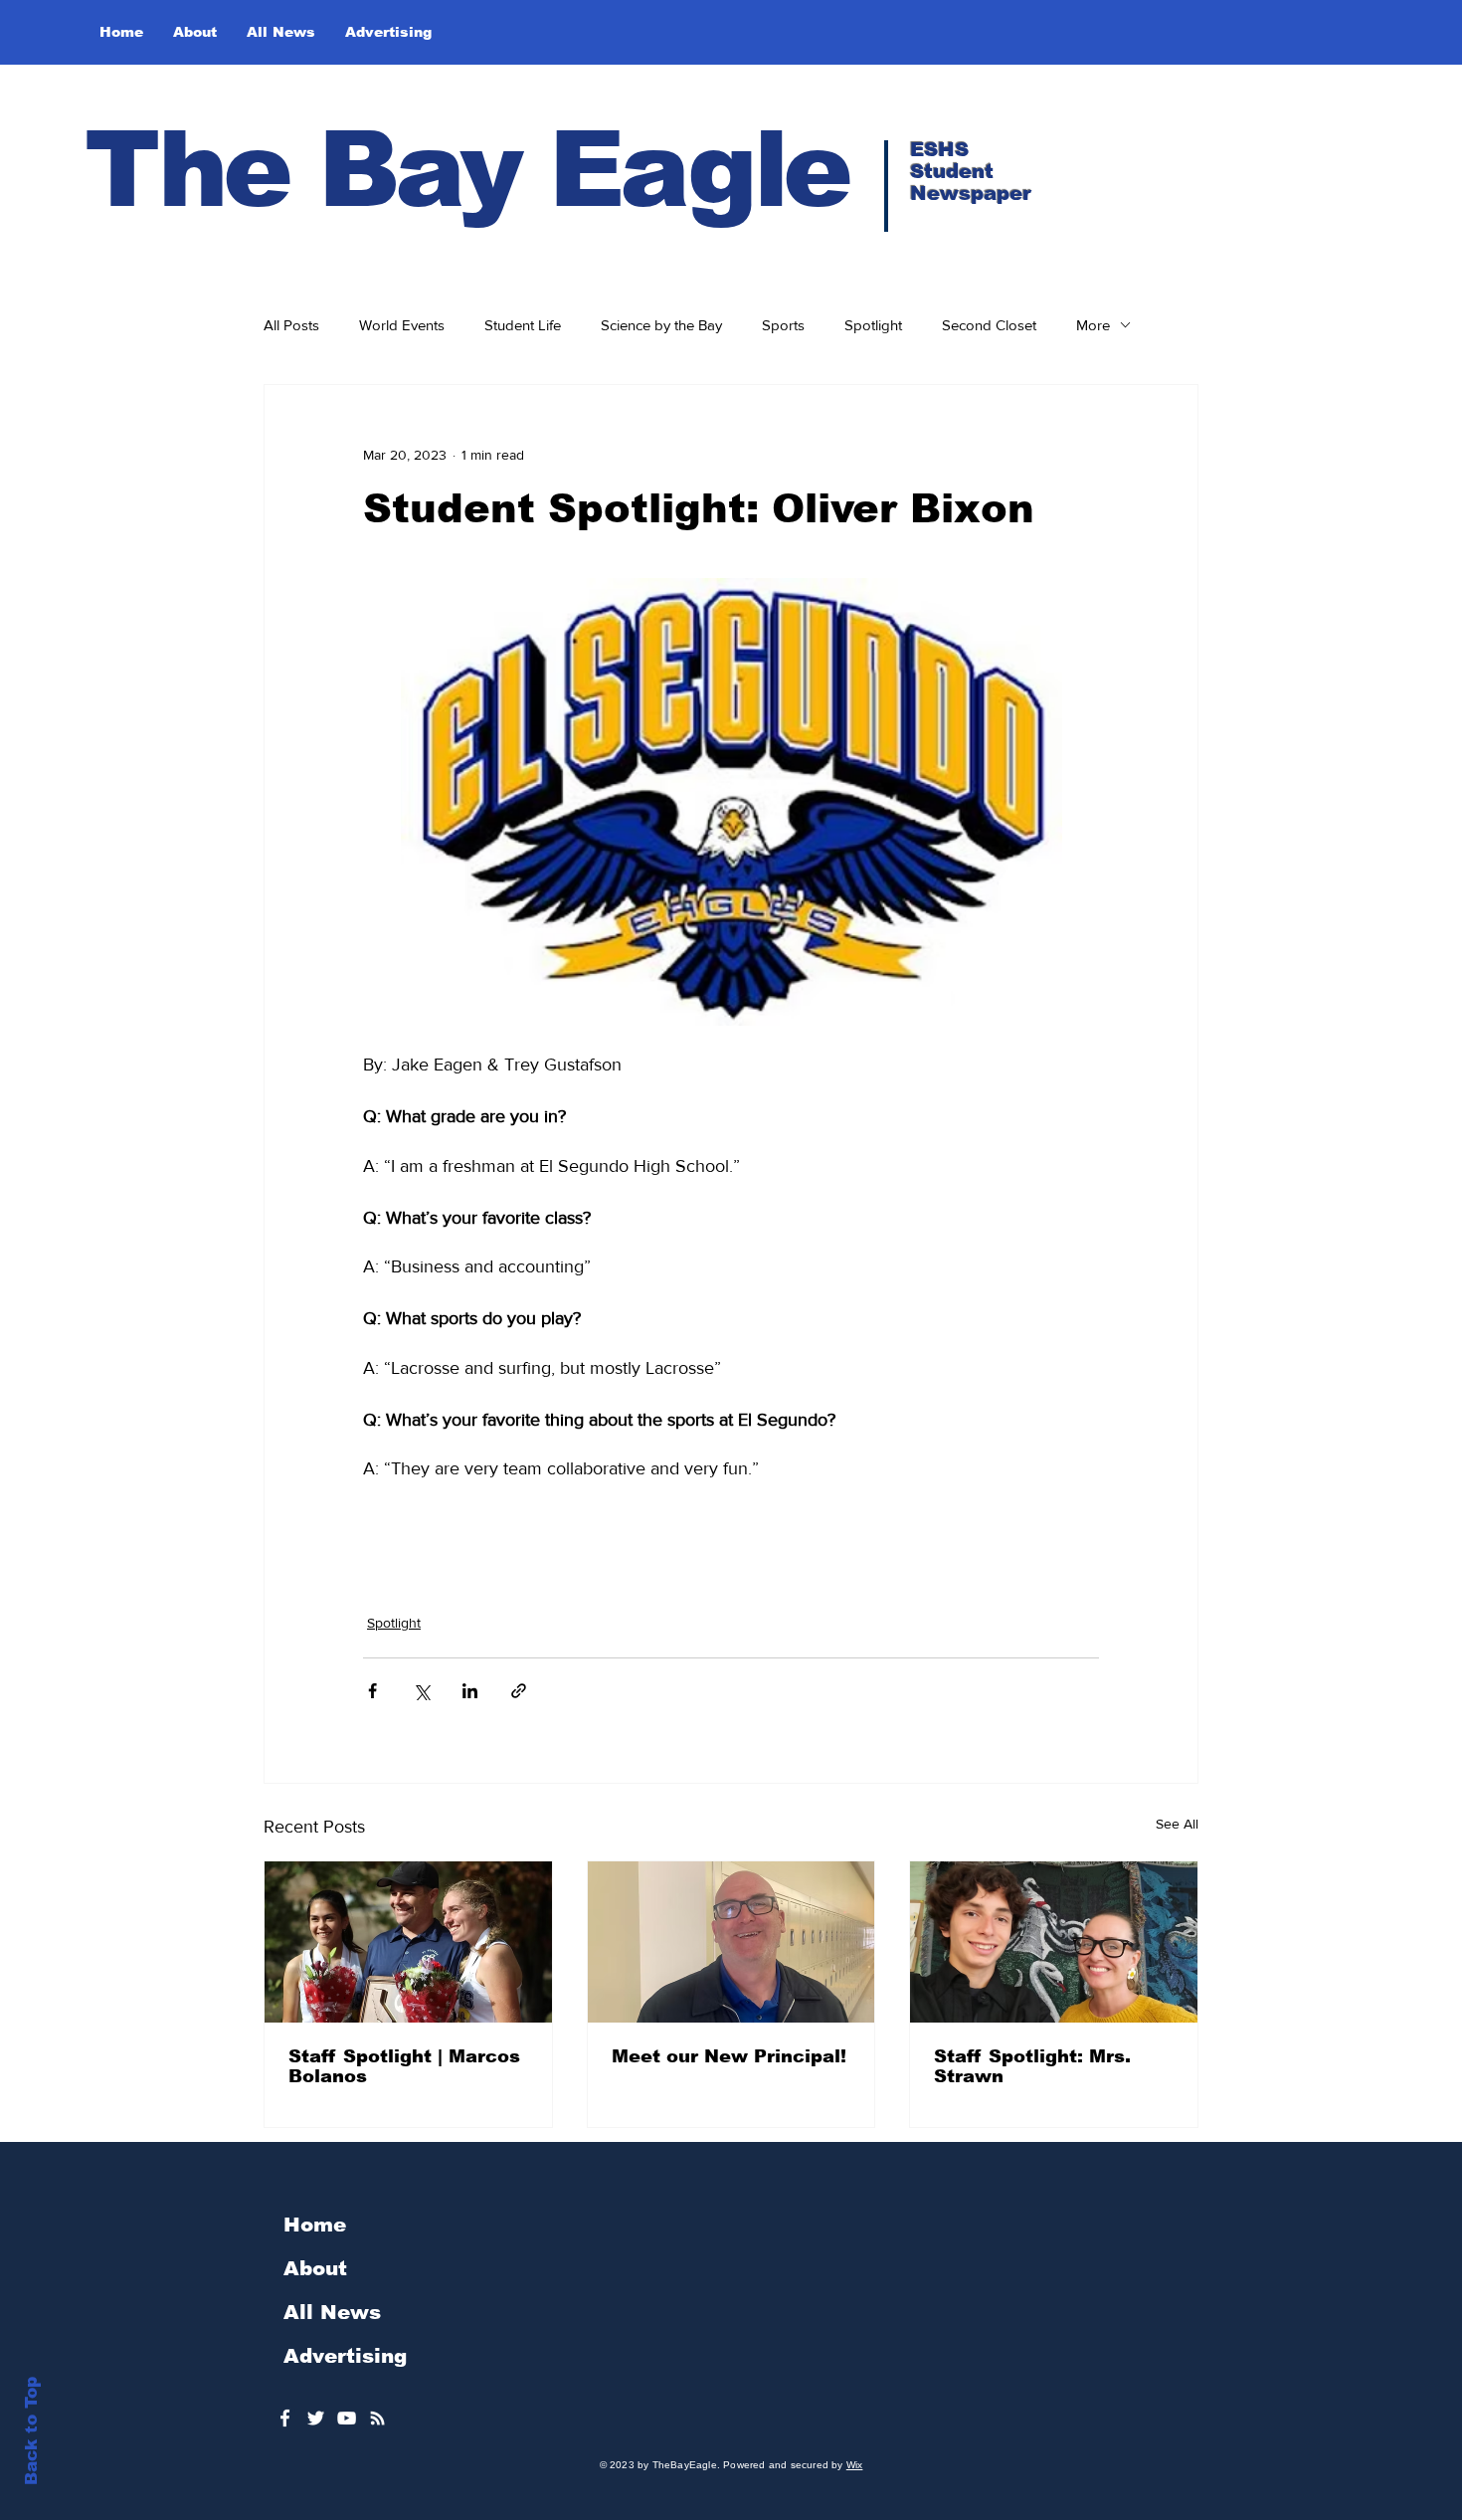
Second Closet (989, 325)
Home (315, 2225)
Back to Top (31, 2431)
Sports (783, 325)
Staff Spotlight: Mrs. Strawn (1032, 2066)
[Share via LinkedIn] (470, 1691)
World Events (402, 325)
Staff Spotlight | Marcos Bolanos (404, 2066)
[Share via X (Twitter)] (421, 1691)
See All (1177, 1824)
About (315, 2268)
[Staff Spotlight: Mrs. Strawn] (1054, 1942)
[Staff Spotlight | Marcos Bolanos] (408, 1942)
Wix (855, 2465)
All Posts (291, 325)
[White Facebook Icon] (285, 2418)
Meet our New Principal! (729, 2056)
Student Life (523, 325)
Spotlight (873, 325)
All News (332, 2312)
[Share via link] (519, 1691)
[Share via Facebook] (372, 1691)
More (1093, 325)
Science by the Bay (661, 325)
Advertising (345, 2356)
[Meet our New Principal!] (731, 1942)
